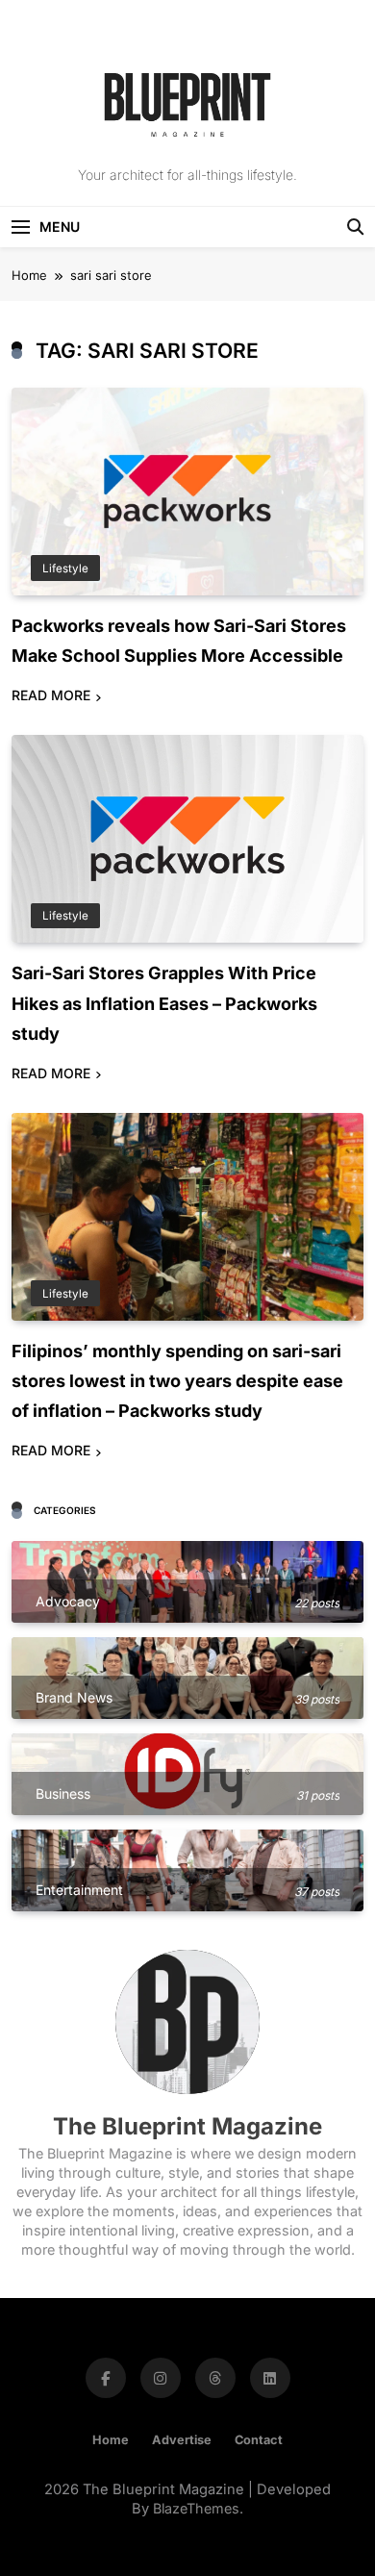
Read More (51, 695)
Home (111, 2440)
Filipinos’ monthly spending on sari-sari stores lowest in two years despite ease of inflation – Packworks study (177, 1381)
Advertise (182, 2440)
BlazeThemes (196, 2508)
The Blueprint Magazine (187, 2126)
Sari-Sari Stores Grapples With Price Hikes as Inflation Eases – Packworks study (164, 1003)
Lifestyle (65, 568)
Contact (259, 2440)
